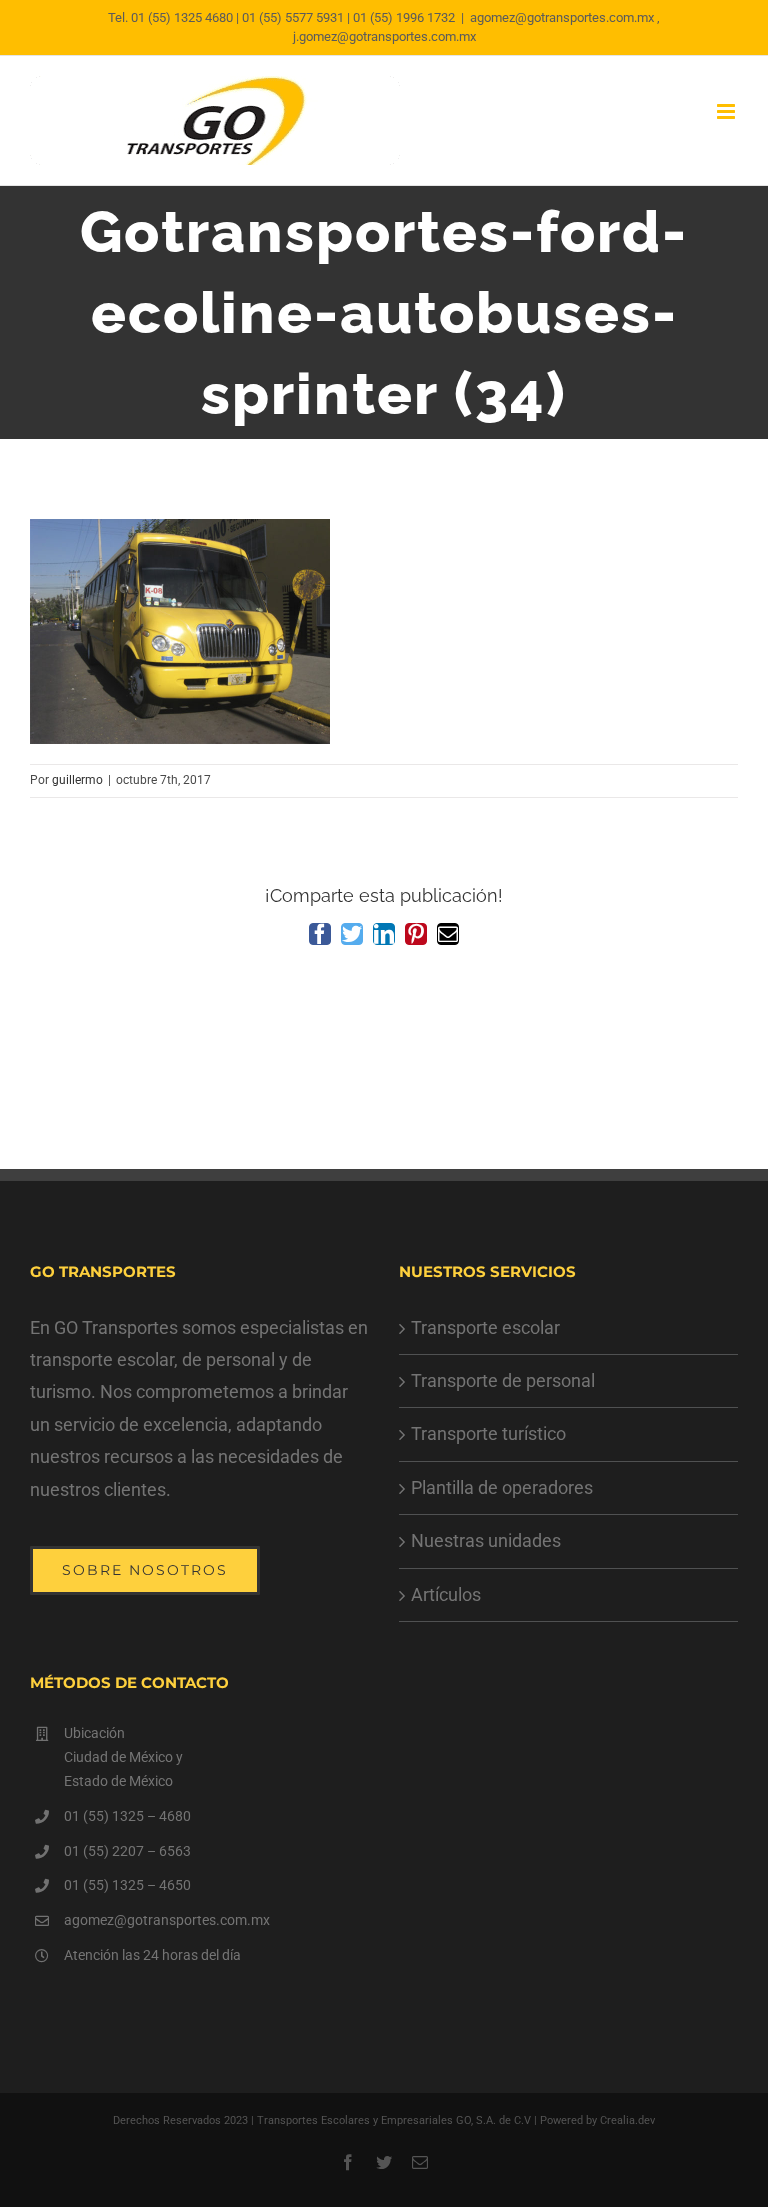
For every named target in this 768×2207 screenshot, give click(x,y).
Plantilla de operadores (502, 1487)
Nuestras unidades (486, 1540)
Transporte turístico (488, 1433)
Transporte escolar (485, 1327)
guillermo (77, 780)
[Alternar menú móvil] (727, 111)
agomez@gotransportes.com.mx (167, 1920)
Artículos (446, 1594)
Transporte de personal (503, 1380)
